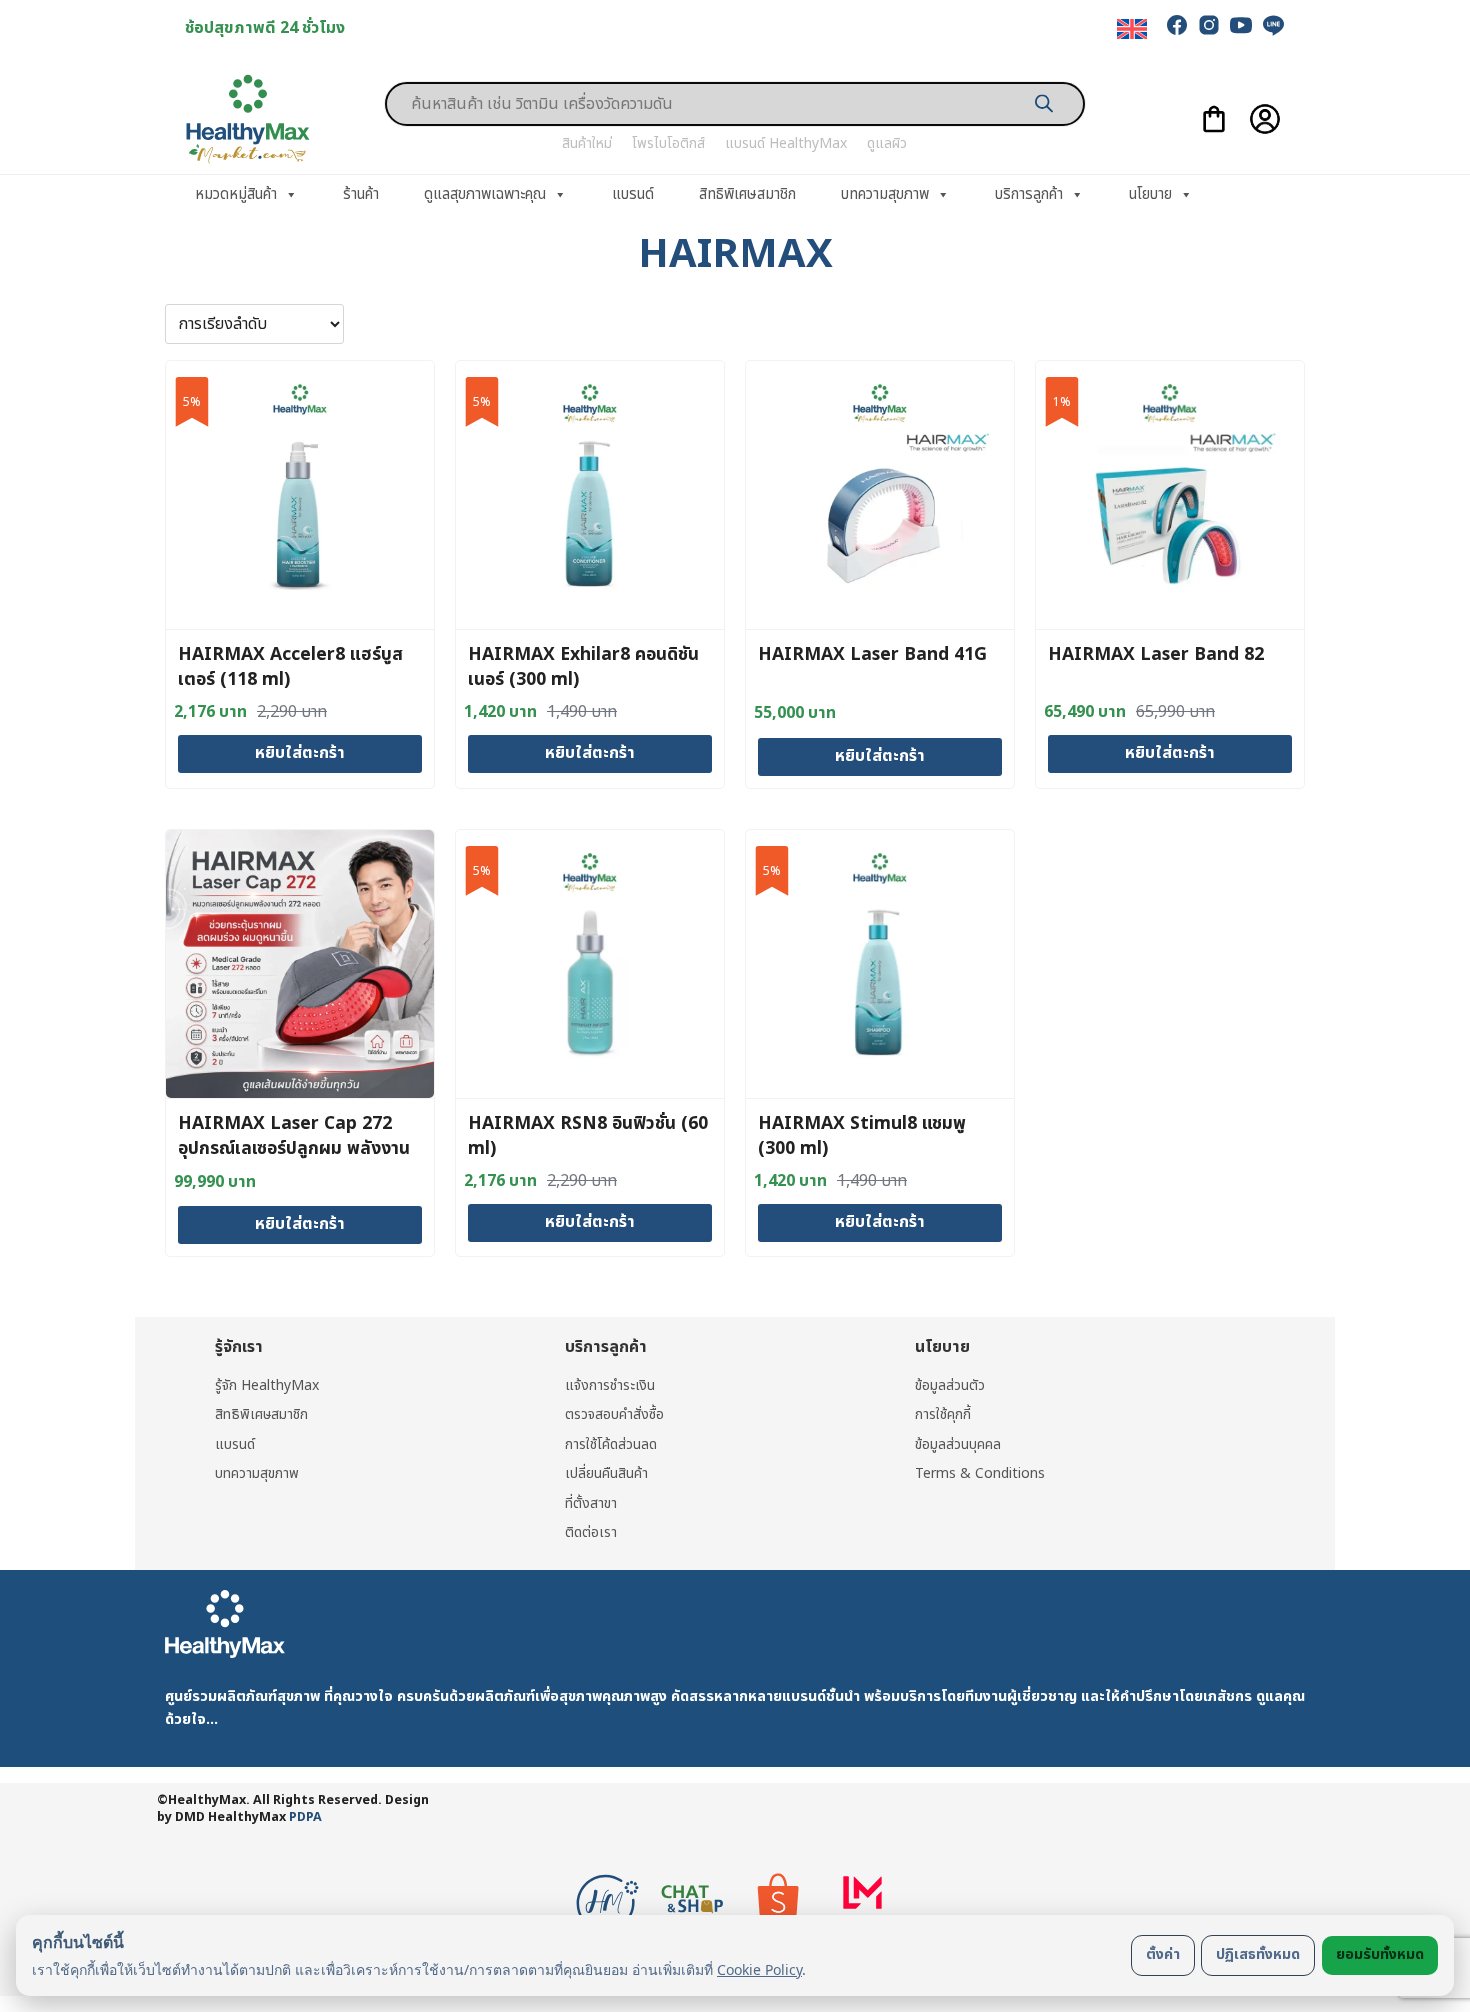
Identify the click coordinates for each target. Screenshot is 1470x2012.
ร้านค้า (361, 194)
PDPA (305, 1817)
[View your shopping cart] (1214, 119)
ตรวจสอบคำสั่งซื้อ (614, 1414)
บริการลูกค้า (1029, 194)
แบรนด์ (633, 194)
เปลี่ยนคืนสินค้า (606, 1473)
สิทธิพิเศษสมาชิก (747, 194)
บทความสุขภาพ (885, 194)
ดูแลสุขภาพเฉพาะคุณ (485, 194)
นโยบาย (1150, 194)
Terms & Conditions (980, 1473)
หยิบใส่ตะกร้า (300, 753)
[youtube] (1241, 25)
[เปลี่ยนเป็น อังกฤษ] (1132, 29)
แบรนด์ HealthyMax (786, 143)
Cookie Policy (759, 1969)
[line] (1273, 25)
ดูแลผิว (887, 143)
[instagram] (1209, 25)
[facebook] (1177, 25)
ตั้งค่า (1163, 1954)
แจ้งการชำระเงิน (610, 1385)
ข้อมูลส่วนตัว (950, 1385)
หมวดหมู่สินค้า (236, 194)
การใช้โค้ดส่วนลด (611, 1444)
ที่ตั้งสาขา (591, 1503)
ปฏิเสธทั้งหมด (1258, 1954)
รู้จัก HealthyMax (267, 1385)
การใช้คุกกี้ (943, 1414)
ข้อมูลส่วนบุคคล (958, 1444)
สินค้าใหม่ (587, 143)
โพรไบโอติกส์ (668, 143)
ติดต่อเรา (591, 1532)
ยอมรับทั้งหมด (1380, 1954)
